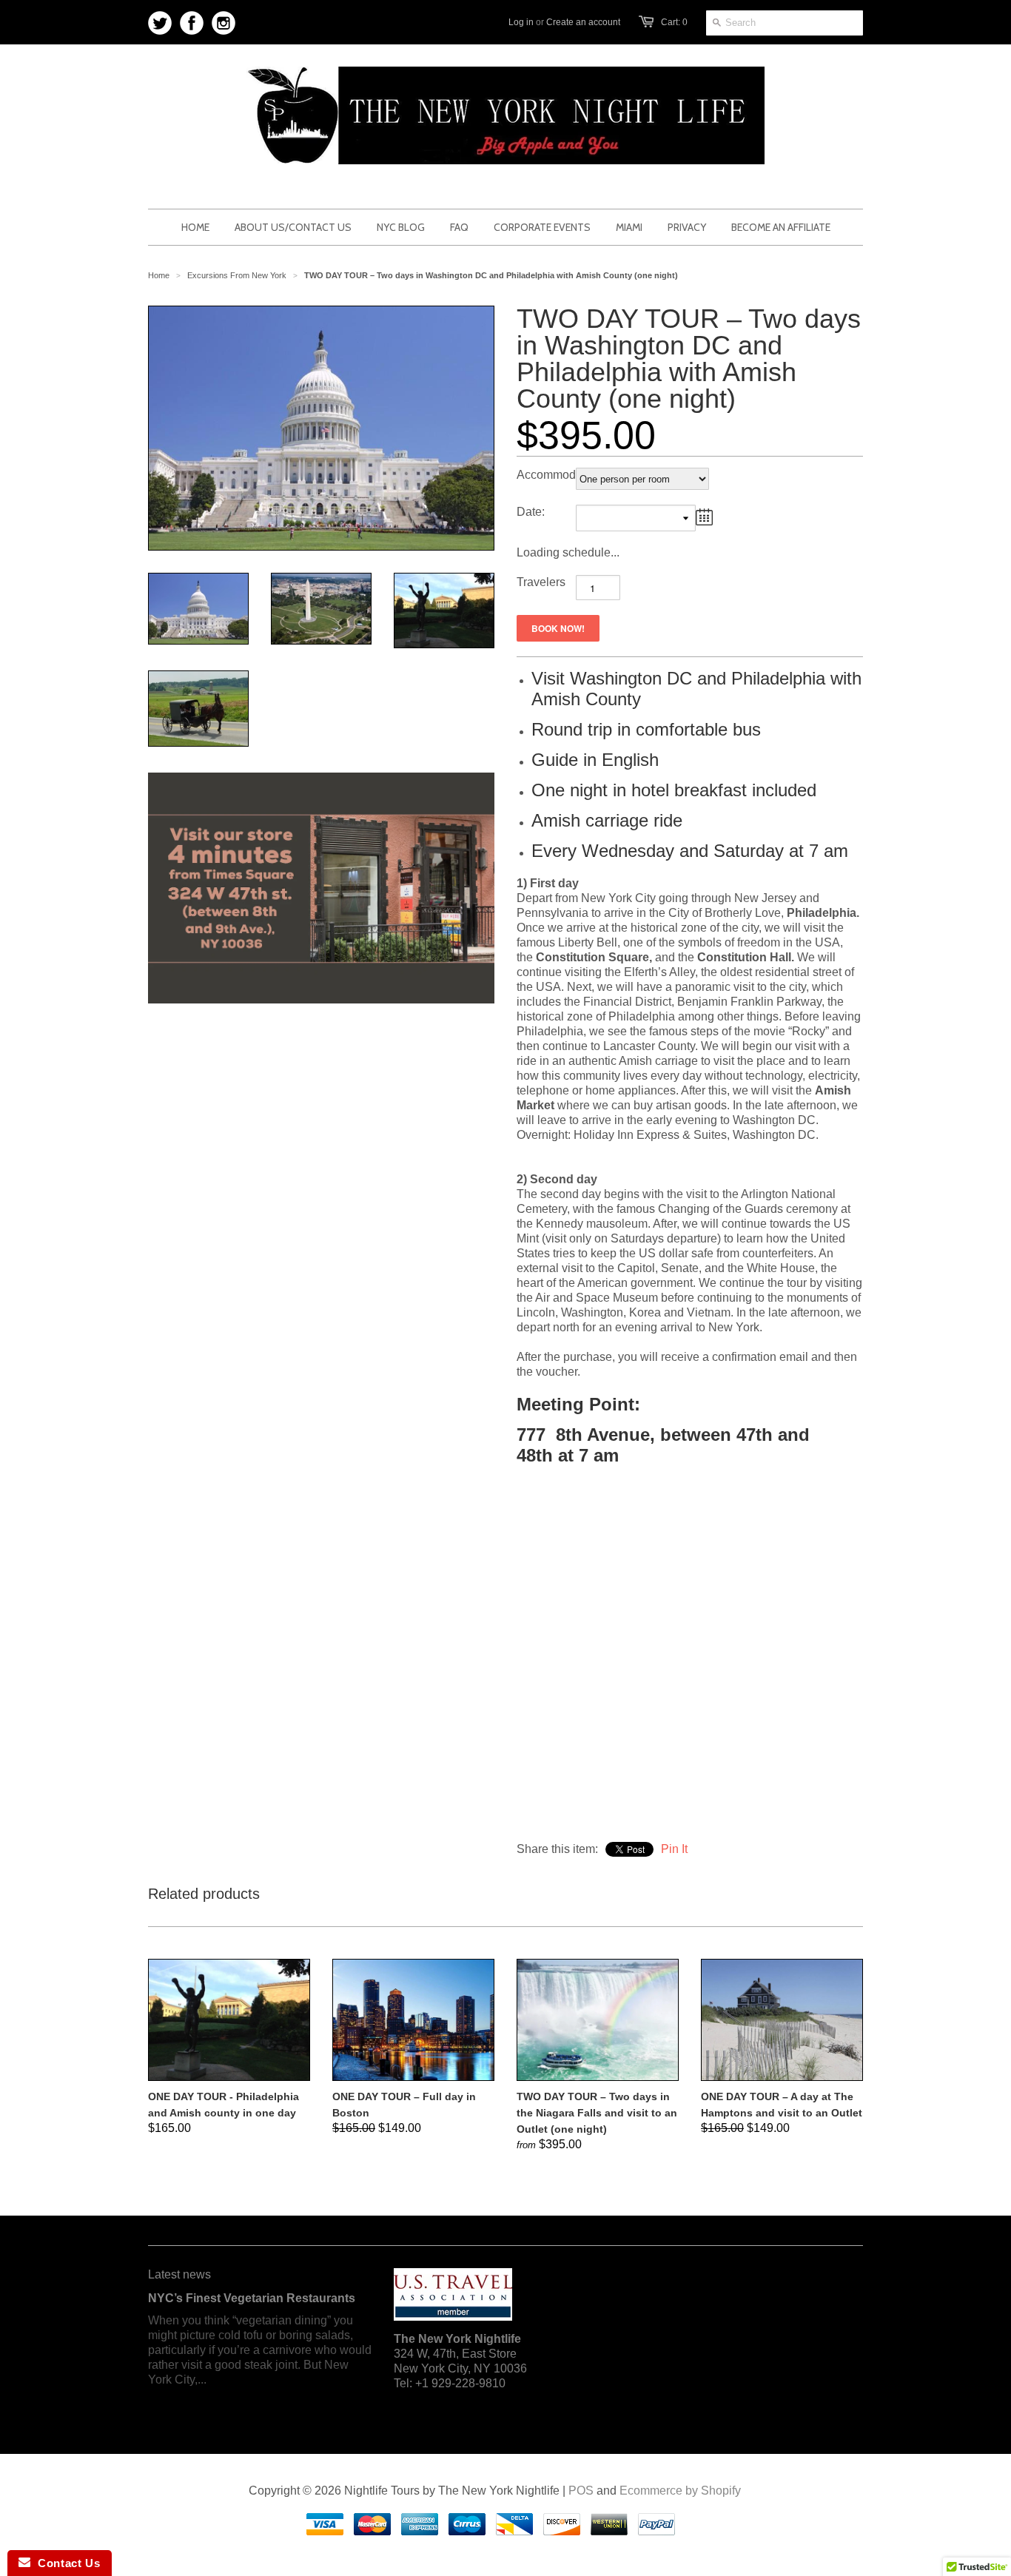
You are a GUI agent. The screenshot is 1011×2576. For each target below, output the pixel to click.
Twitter (160, 23)
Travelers (541, 582)
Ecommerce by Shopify (680, 2491)
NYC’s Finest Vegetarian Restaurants (252, 2298)
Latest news (179, 2274)
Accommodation (546, 475)
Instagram (224, 23)
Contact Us (65, 2563)
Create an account (583, 22)
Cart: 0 (674, 22)
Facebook (192, 23)
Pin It (674, 1849)
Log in (521, 22)
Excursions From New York (237, 275)
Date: (531, 512)
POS (581, 2491)
